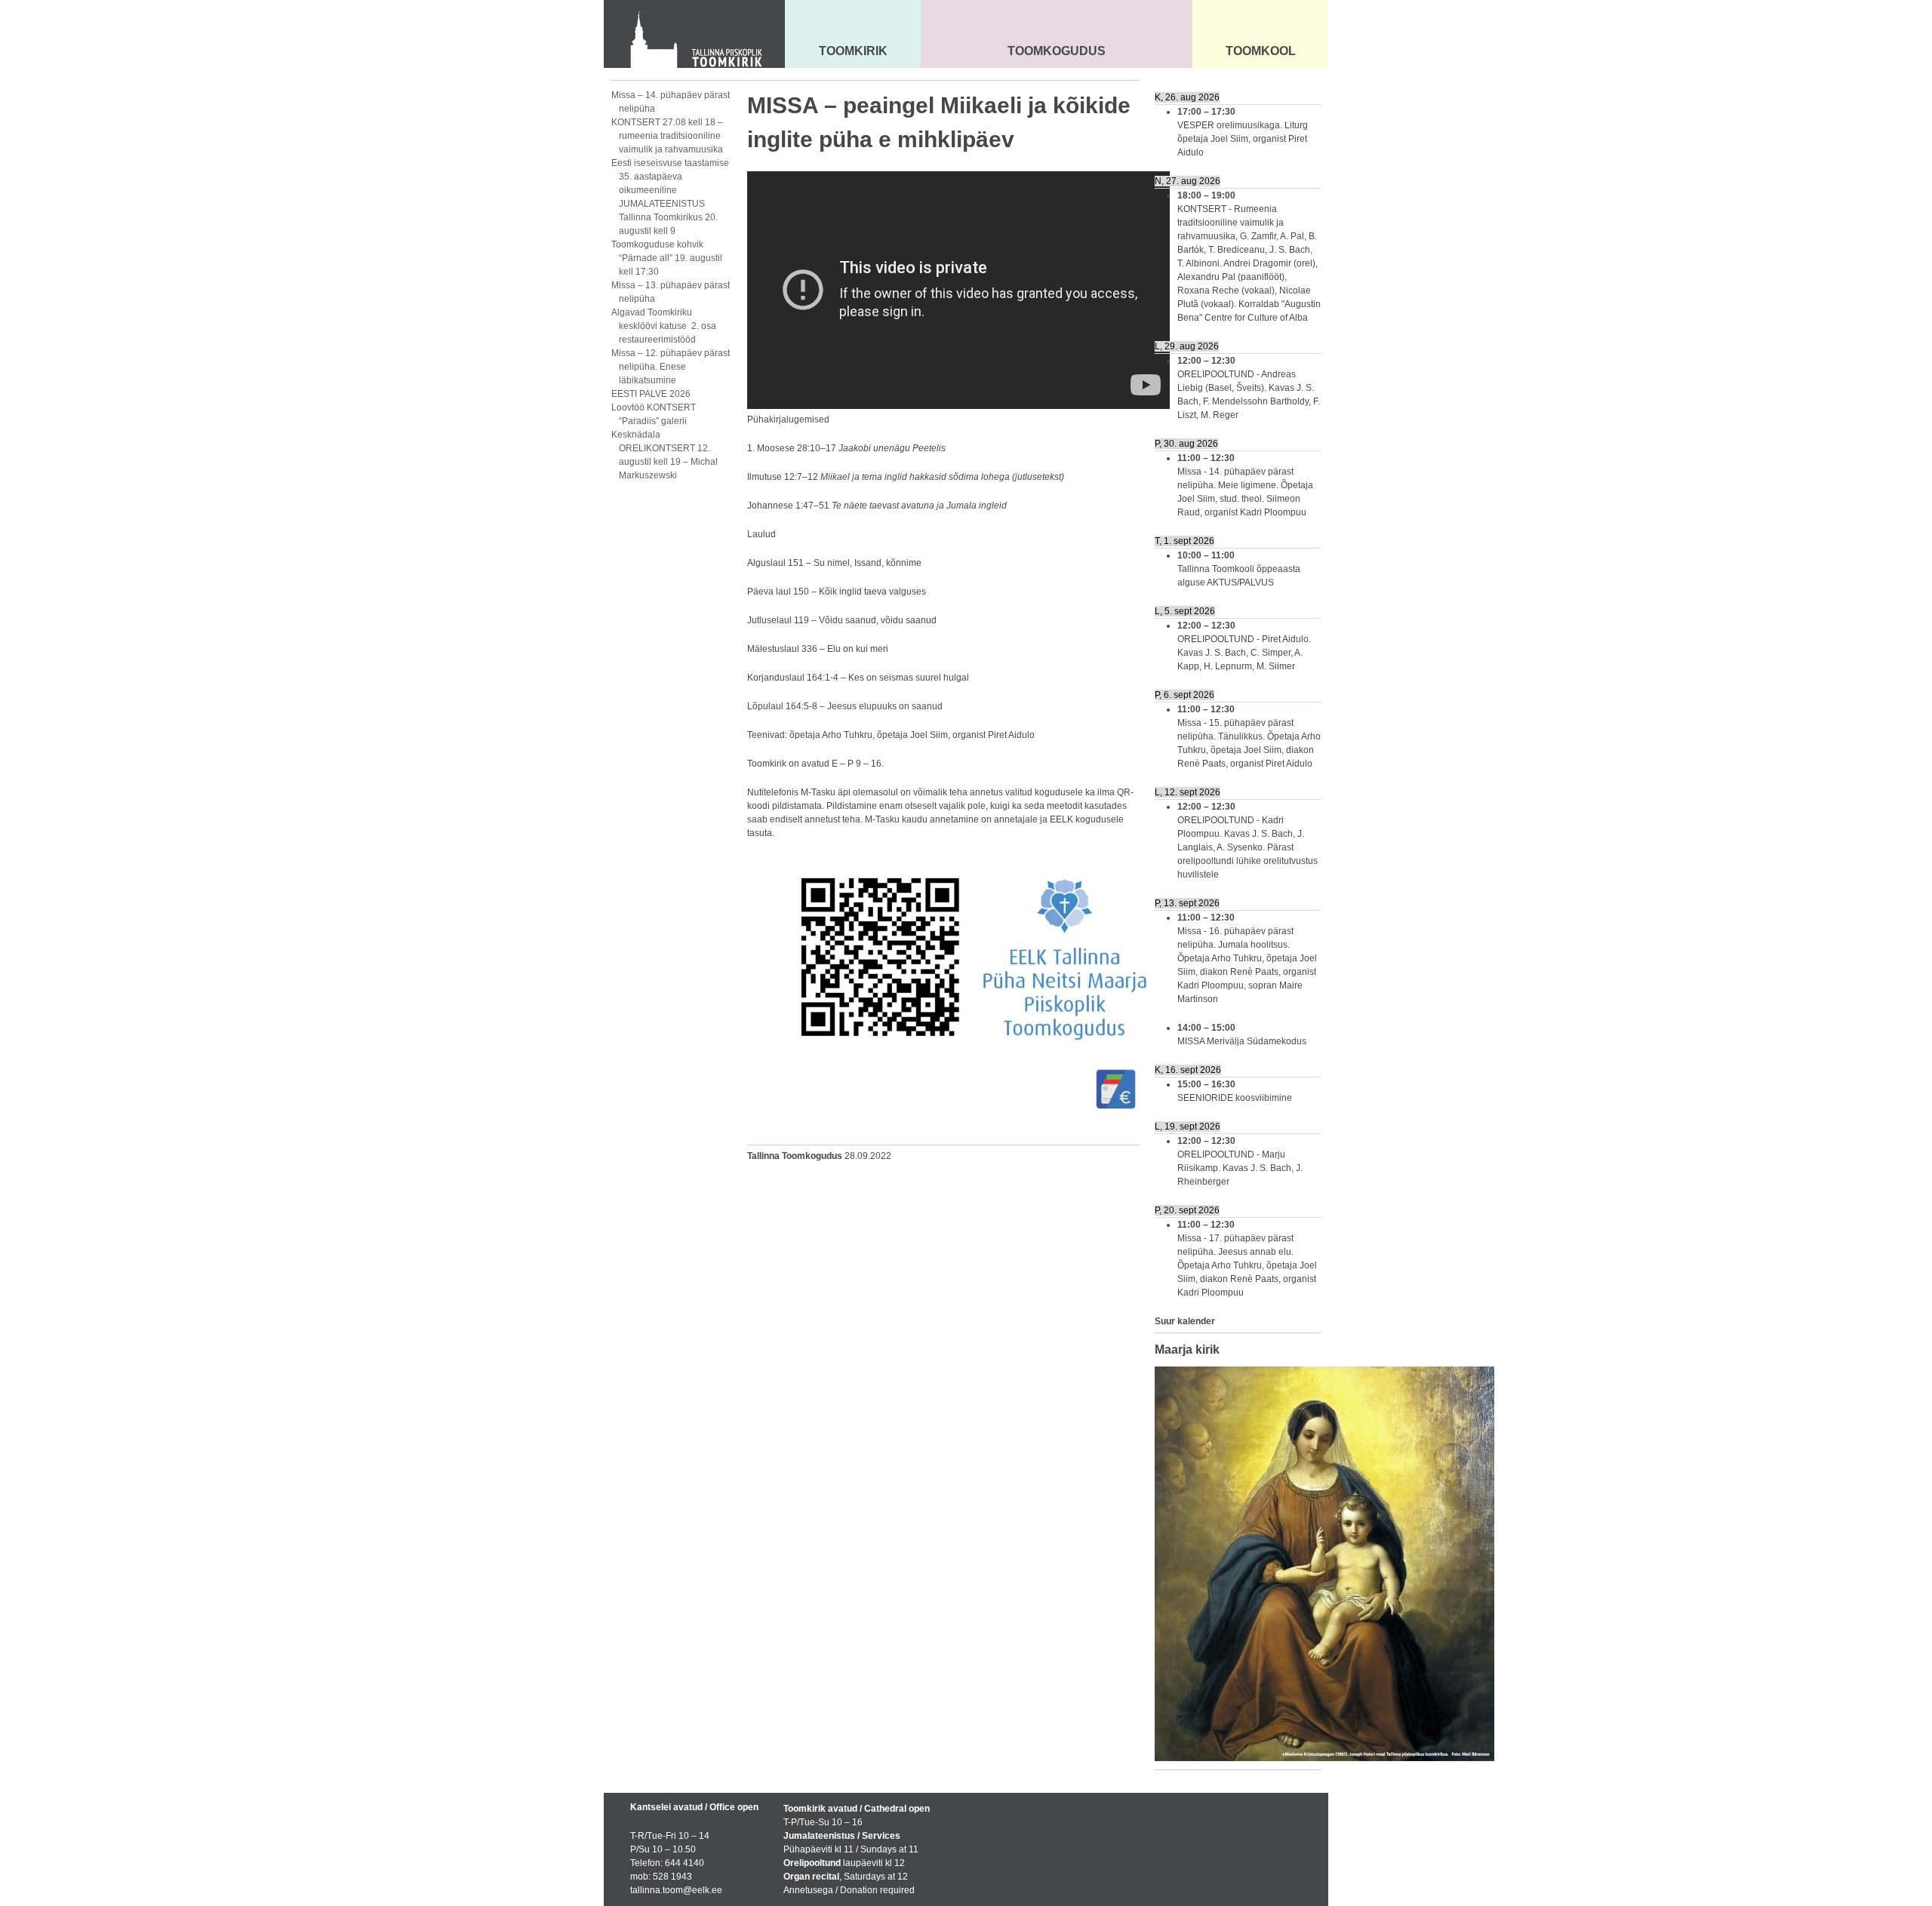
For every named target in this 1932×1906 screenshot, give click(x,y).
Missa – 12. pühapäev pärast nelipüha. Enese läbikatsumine (671, 367)
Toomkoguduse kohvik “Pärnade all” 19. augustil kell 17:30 (667, 258)
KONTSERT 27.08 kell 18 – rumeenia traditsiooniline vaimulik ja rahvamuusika (667, 136)
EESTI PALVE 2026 (651, 394)
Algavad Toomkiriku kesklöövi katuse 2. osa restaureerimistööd (664, 326)
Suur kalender (1185, 1321)
